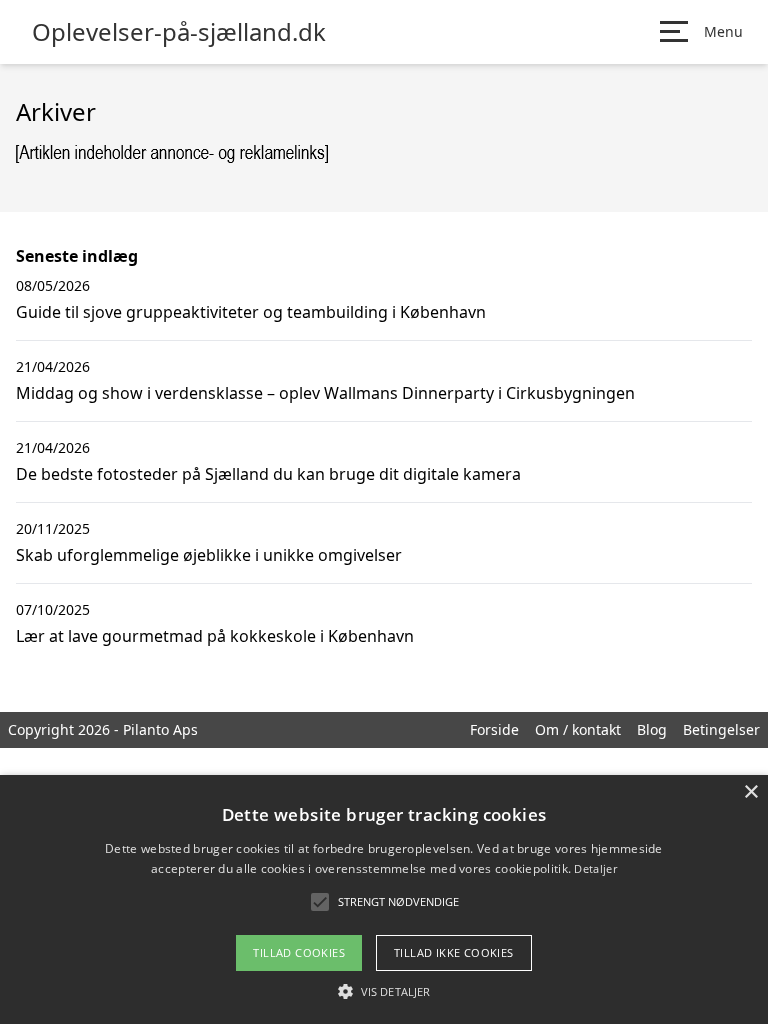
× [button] (750, 792)
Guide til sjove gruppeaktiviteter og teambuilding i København (251, 312)
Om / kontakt (578, 729)
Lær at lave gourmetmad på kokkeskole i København (215, 636)
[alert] (384, 899)
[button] (384, 991)
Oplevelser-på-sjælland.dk (179, 32)
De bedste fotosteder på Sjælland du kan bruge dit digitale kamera (268, 474)
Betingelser (721, 729)
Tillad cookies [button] (299, 952)
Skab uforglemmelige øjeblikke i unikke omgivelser (209, 555)
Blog (652, 729)
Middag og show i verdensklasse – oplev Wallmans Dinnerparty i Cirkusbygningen (325, 393)
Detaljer (595, 868)
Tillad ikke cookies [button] (454, 952)
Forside (494, 729)
